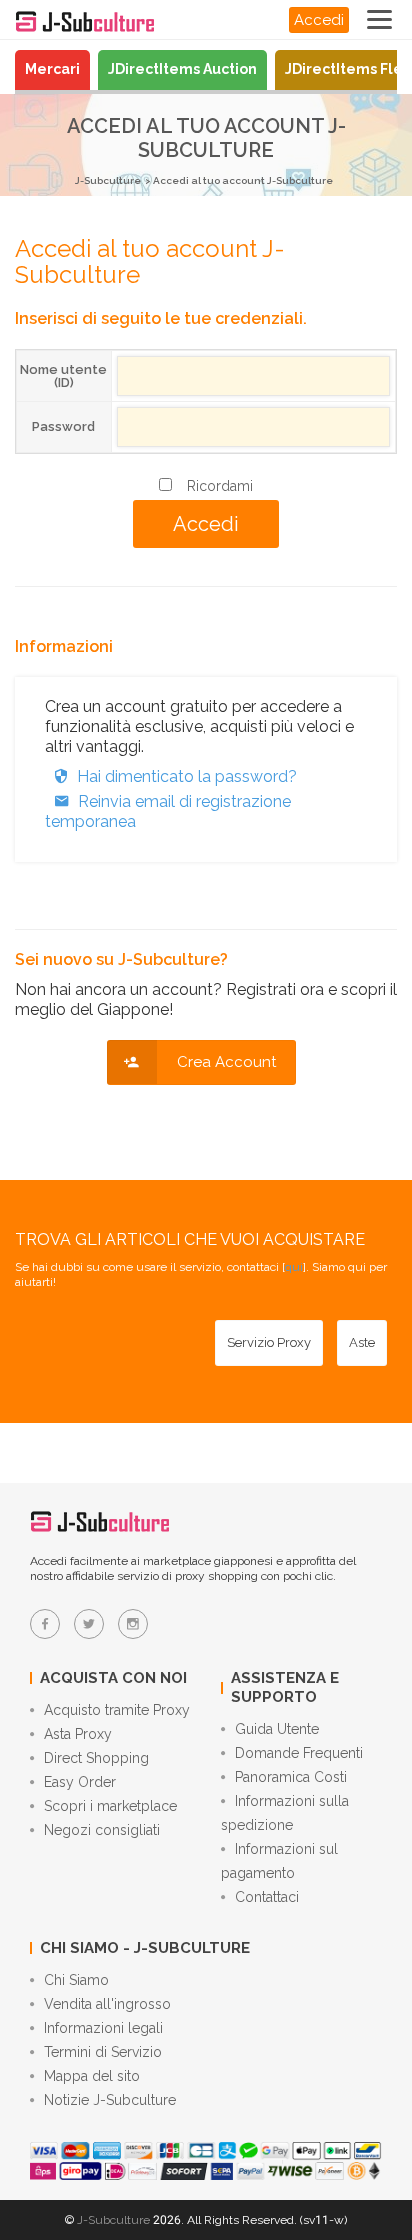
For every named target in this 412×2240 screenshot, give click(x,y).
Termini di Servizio (103, 2052)
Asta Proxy (78, 1734)
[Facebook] (45, 1624)
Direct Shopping (96, 1758)
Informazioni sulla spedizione (285, 1813)
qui (294, 1267)
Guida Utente (277, 1729)
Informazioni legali (103, 2028)
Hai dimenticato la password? (187, 776)
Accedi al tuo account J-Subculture (243, 180)
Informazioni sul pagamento (279, 1861)
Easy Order (80, 1782)
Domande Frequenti (299, 1753)
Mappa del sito (92, 2076)
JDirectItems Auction (182, 69)
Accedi (319, 20)
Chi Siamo (76, 1980)
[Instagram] (133, 1624)
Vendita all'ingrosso (107, 2004)
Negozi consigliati (102, 1830)
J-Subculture (108, 180)
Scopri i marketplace (110, 1806)
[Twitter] (89, 1624)
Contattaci (267, 1897)
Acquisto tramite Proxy (117, 1710)
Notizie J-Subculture (110, 2100)
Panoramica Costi (291, 1777)
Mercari (52, 69)
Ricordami (220, 486)
